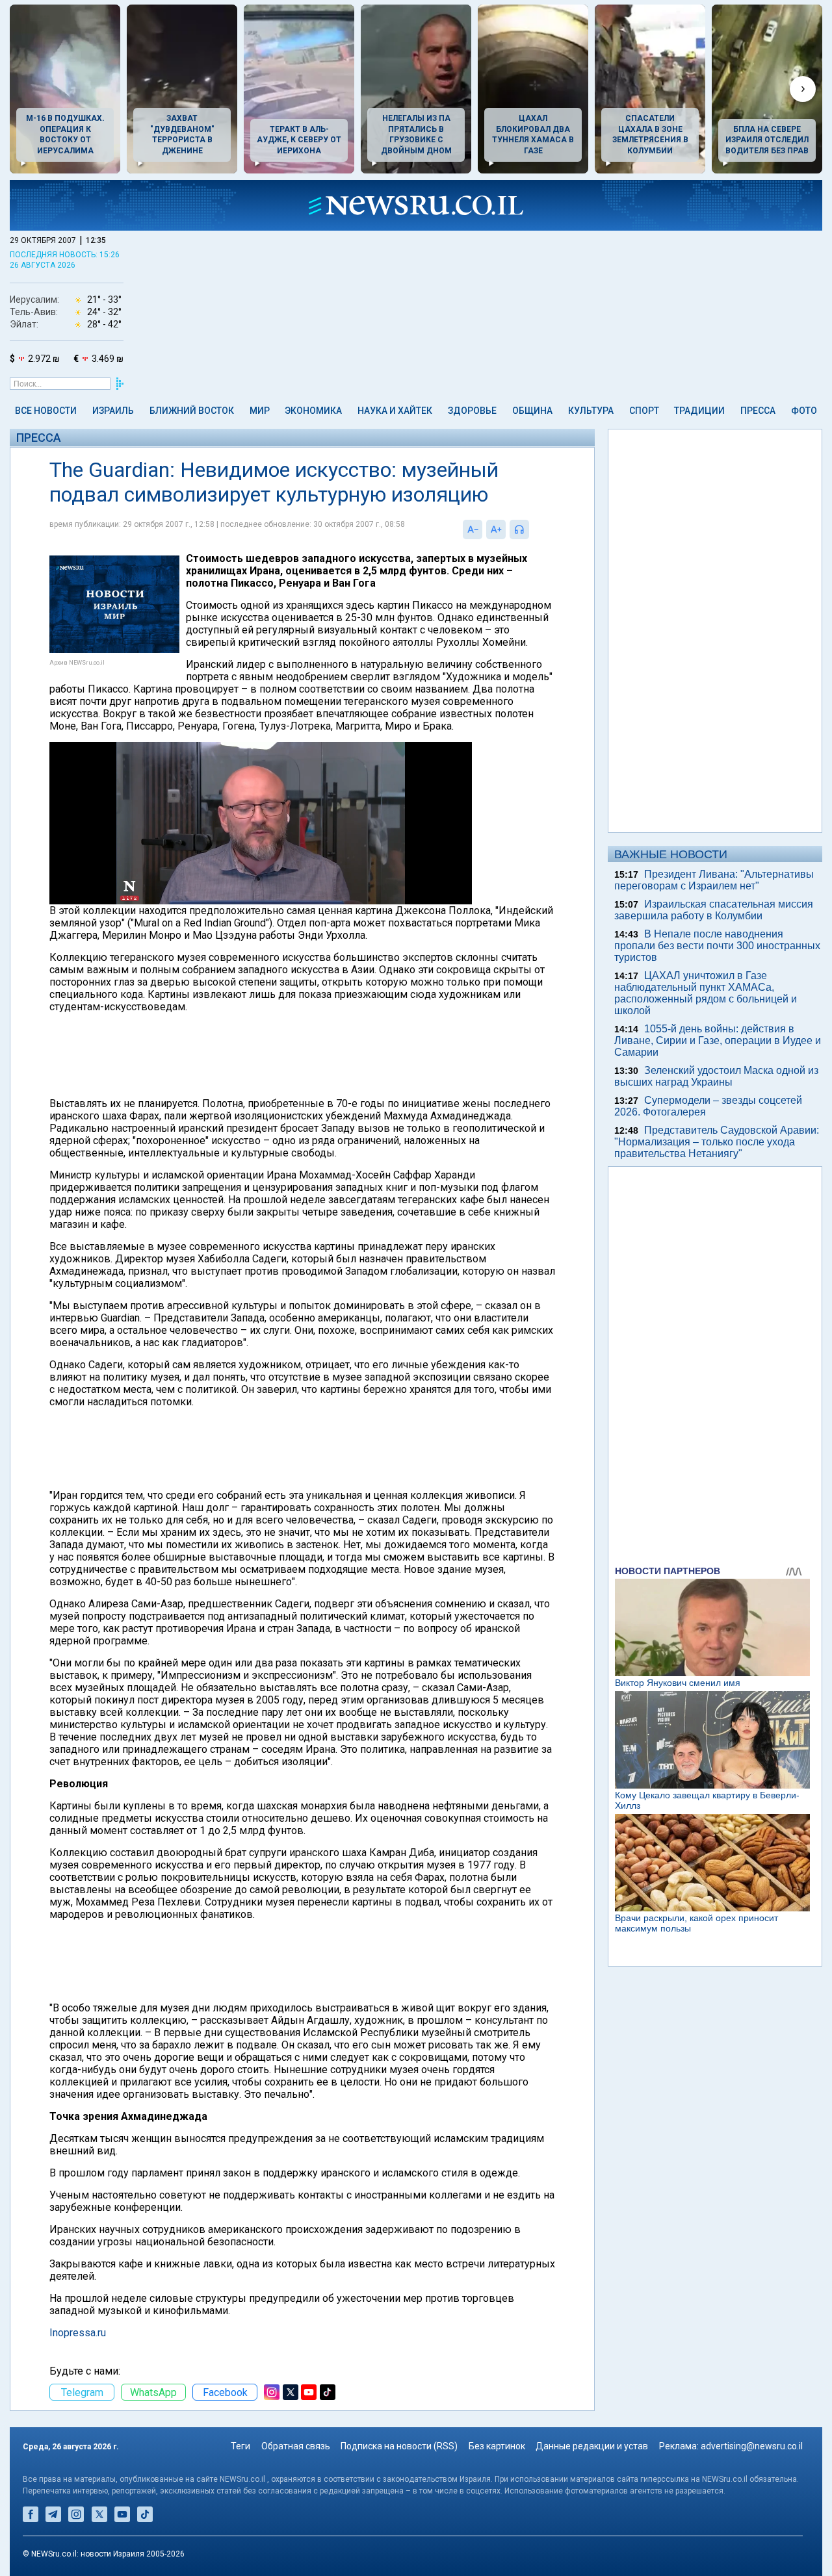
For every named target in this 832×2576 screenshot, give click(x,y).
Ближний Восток (192, 411)
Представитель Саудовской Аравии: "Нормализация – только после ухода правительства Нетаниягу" (717, 1142)
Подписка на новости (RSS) (399, 2446)
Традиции (699, 411)
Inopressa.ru (78, 2333)
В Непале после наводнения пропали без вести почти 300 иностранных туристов (717, 946)
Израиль (113, 411)
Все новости (46, 411)
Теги (240, 2446)
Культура (591, 411)
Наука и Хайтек (395, 411)
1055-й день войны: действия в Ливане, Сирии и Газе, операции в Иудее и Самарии (718, 1040)
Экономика (313, 411)
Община (532, 411)
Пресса (758, 411)
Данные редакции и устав (592, 2446)
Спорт (644, 411)
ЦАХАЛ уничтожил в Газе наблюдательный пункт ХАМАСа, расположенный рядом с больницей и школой (706, 993)
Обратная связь (296, 2446)
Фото (804, 411)
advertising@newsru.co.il (752, 2446)
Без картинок (497, 2446)
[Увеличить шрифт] (496, 529)
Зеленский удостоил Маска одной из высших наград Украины (716, 1076)
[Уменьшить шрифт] (473, 529)
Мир (260, 411)
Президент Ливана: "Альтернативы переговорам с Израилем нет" (714, 880)
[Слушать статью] (532, 529)
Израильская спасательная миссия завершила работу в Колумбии (714, 910)
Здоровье (472, 411)
